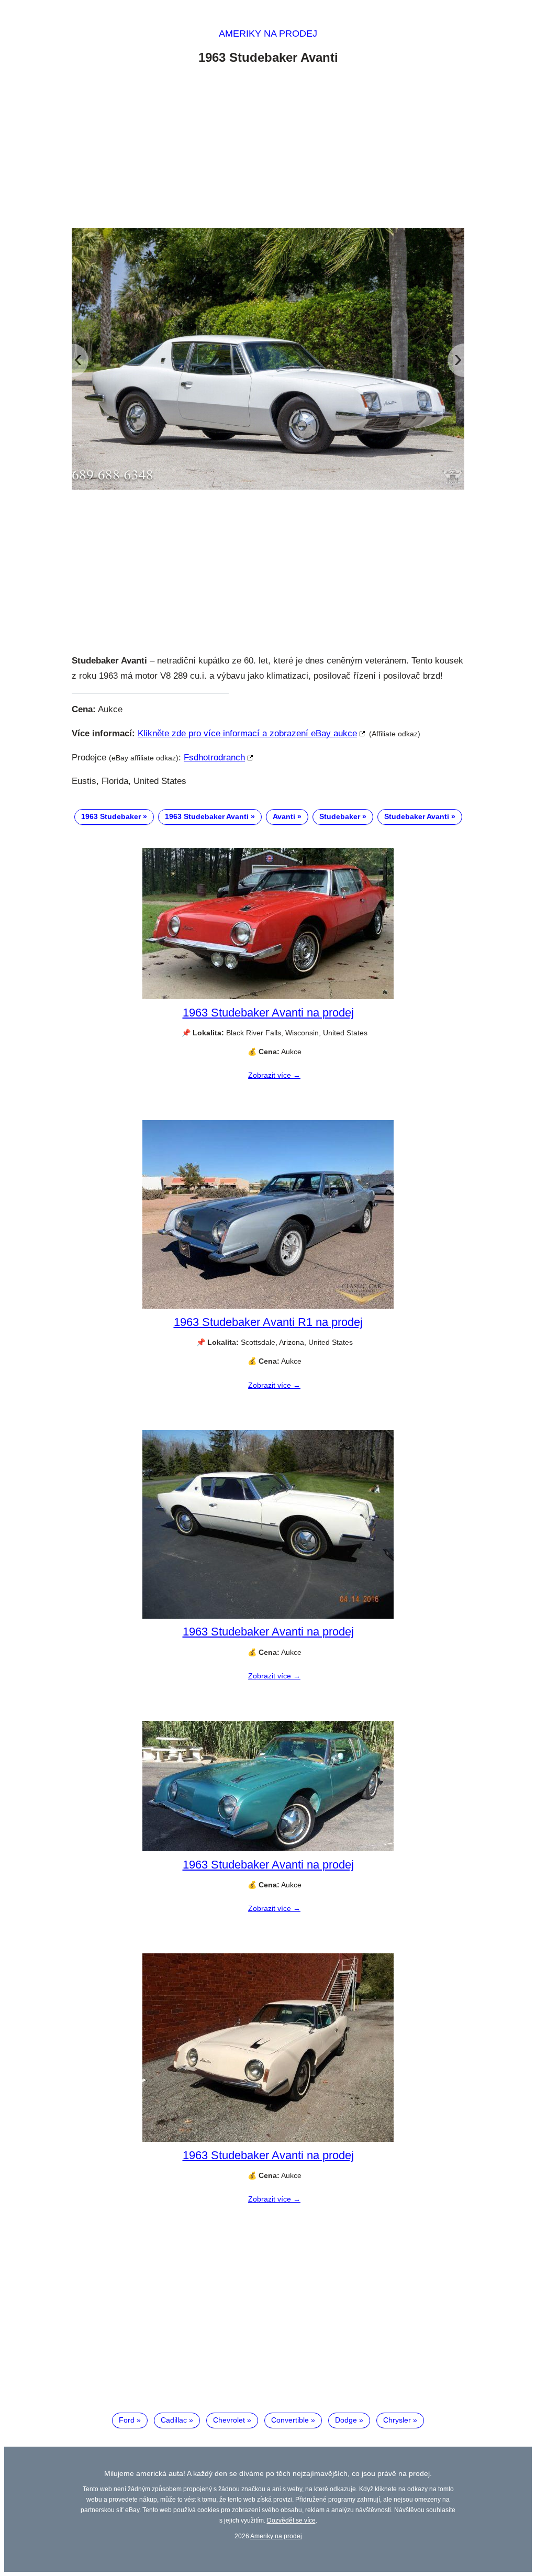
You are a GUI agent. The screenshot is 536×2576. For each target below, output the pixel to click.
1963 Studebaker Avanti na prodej (268, 1013)
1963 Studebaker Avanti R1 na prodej (268, 1322)
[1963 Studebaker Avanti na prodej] (268, 997)
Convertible (290, 2420)
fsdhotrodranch (214, 758)
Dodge (346, 2420)
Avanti (284, 816)
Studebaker (340, 816)
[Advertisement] (268, 148)
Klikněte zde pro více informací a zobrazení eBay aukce (247, 733)
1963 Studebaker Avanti (207, 816)
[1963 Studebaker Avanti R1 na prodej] (268, 1306)
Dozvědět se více (291, 2520)
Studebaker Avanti (417, 816)
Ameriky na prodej (268, 34)
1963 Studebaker (111, 816)
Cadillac (174, 2420)
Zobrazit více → (274, 1075)
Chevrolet (229, 2420)
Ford (127, 2420)
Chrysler (397, 2420)
